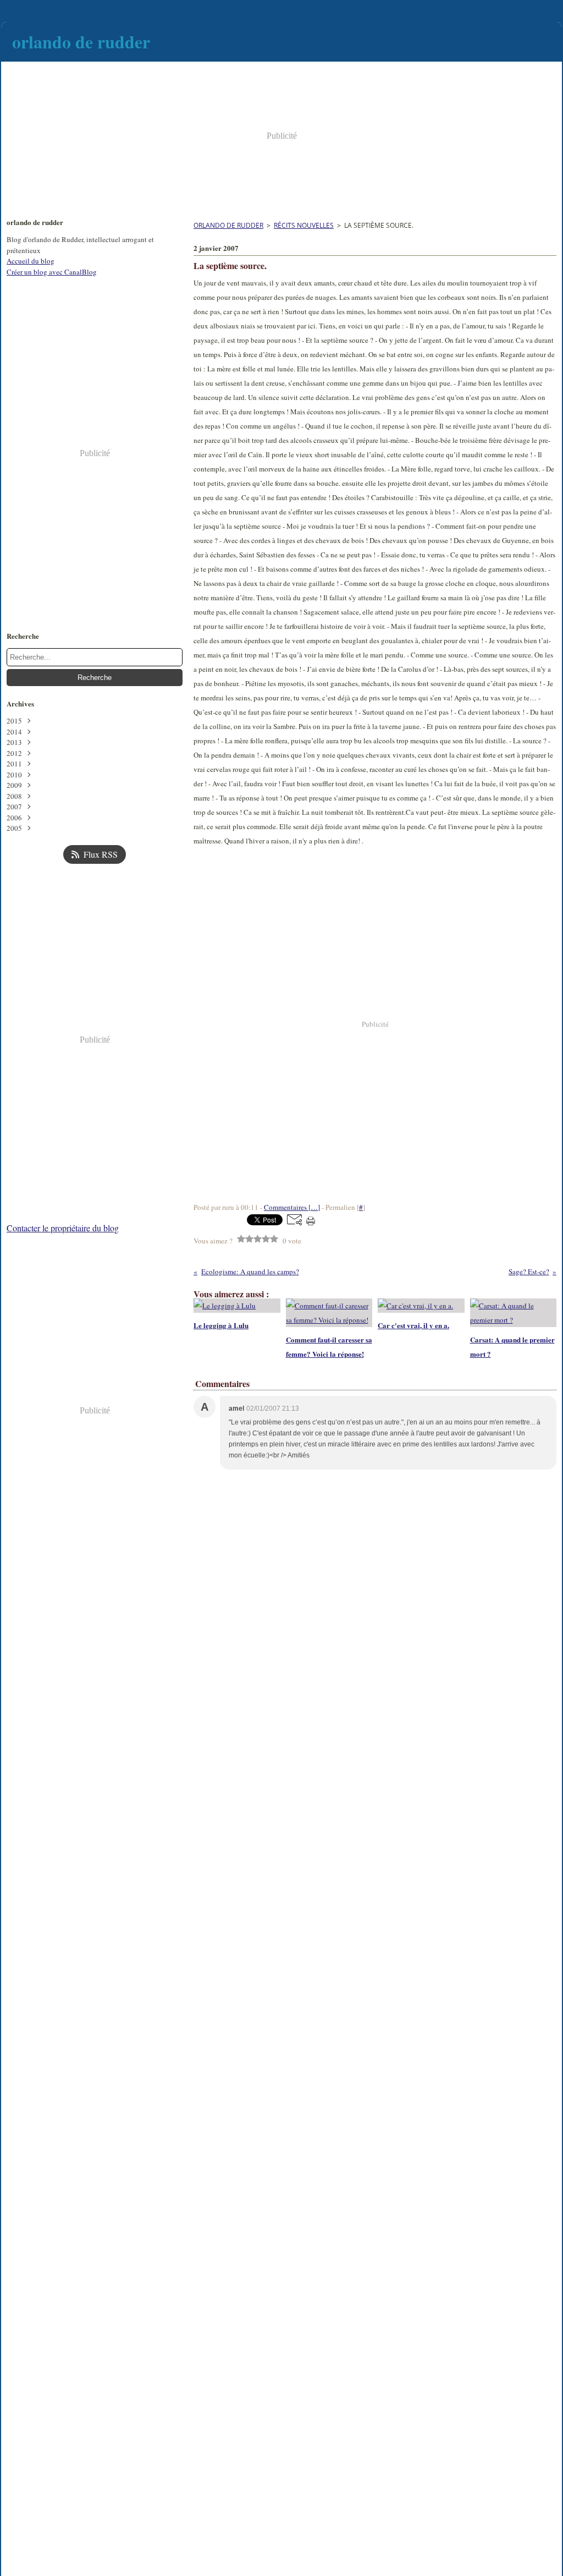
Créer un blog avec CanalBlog (52, 272)
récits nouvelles (304, 225)
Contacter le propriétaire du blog (63, 1228)
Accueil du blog (31, 261)
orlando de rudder (228, 225)
